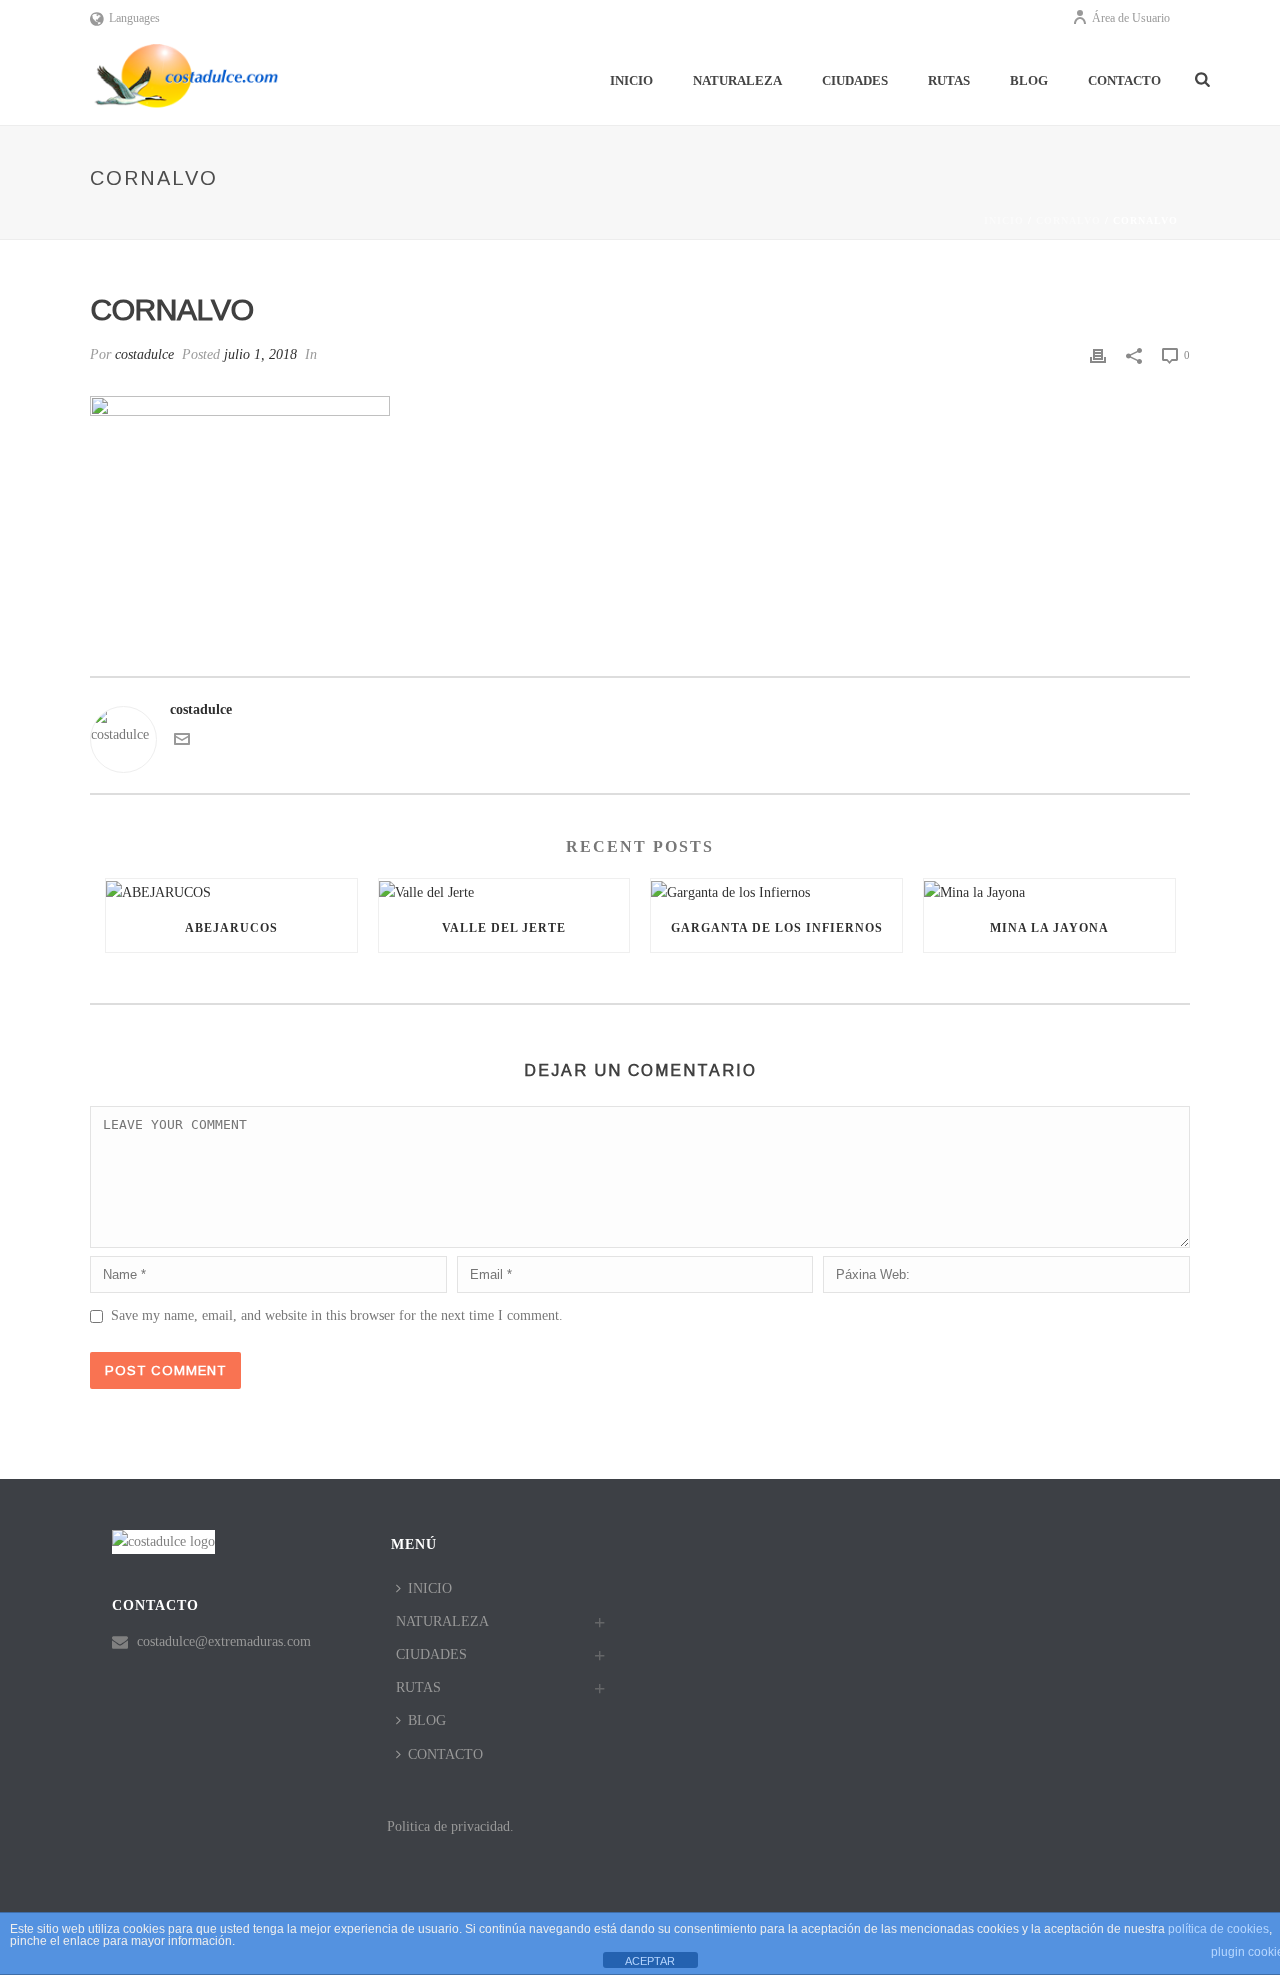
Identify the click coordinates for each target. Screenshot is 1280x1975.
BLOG (1029, 80)
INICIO (631, 80)
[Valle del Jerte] (504, 891)
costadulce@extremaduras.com (224, 1641)
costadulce (144, 354)
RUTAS (949, 80)
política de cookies (1218, 1929)
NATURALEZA (737, 80)
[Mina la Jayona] (1049, 891)
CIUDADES (855, 80)
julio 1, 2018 (260, 354)
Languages (134, 18)
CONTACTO (1124, 80)
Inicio (1004, 220)
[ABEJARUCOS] (231, 891)
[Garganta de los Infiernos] (776, 891)
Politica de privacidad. (450, 1826)
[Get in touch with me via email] (182, 742)
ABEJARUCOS (231, 928)
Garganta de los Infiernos (777, 928)
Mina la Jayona (1049, 928)
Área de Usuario (1131, 18)
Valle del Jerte (504, 928)
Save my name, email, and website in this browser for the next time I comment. (337, 1315)
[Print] (1098, 354)
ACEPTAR (650, 1961)
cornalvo (1068, 220)
